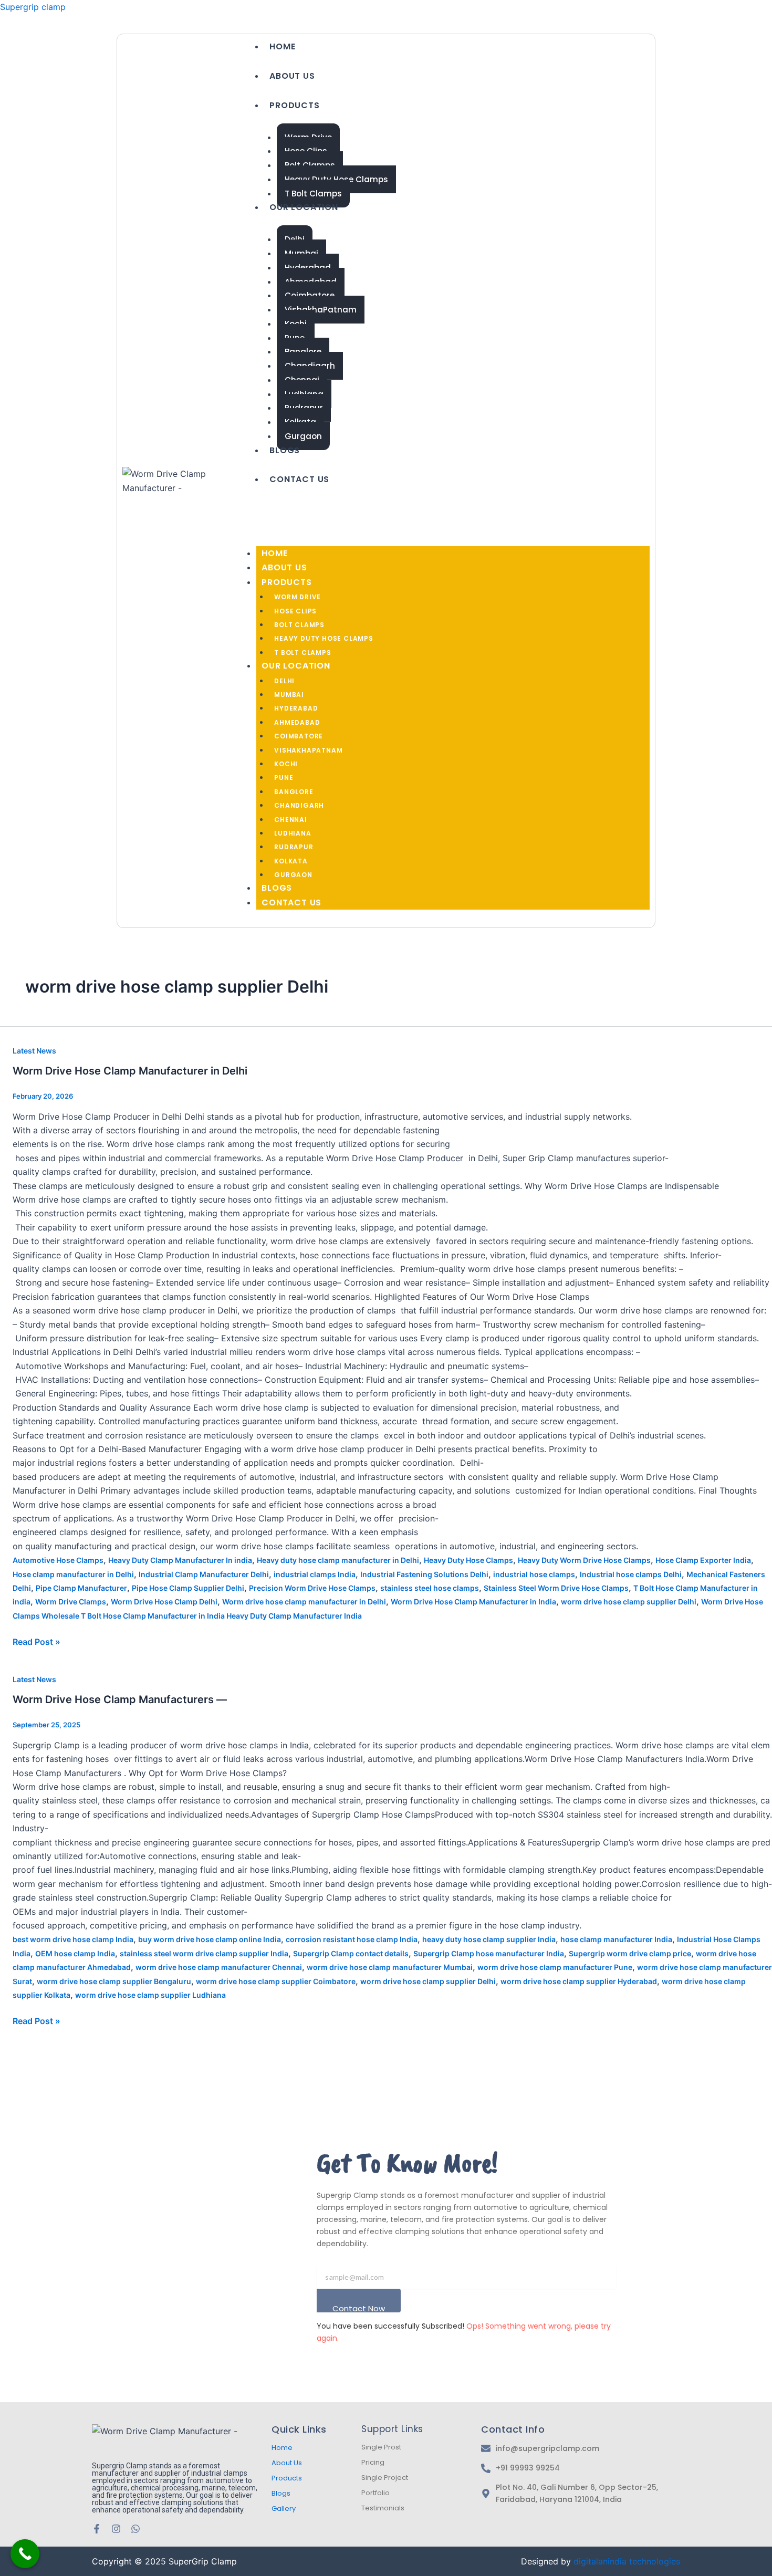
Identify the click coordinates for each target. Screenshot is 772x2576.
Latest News (34, 1051)
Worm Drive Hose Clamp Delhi (164, 1602)
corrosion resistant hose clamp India (352, 1939)
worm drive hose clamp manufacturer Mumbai (390, 1967)
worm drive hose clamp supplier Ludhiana (150, 1995)
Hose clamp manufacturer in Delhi (73, 1574)
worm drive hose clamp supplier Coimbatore (276, 1981)
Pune (284, 778)
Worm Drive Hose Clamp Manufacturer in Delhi (130, 1071)
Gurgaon (303, 436)
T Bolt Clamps (313, 194)
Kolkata (291, 861)
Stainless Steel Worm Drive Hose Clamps (556, 1588)
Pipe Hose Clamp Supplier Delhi (188, 1588)
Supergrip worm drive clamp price (630, 1953)
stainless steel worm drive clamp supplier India (204, 1953)
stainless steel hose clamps (430, 1588)
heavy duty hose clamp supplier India (489, 1939)
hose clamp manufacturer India (616, 1939)
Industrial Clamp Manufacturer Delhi (204, 1574)
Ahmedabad (297, 722)
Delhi (284, 681)
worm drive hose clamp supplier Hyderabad (579, 1981)
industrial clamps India (315, 1574)
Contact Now (359, 2308)
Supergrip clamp (33, 7)
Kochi (286, 764)
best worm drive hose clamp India (73, 1939)
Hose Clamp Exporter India (703, 1560)
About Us (292, 76)
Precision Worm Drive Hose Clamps (312, 1588)
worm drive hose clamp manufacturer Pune (555, 1967)
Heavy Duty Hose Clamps (324, 638)
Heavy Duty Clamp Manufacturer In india (180, 1560)
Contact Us (299, 479)
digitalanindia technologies (627, 2561)
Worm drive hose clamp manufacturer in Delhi (304, 1602)
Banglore (294, 792)
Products (294, 105)
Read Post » (36, 1641)
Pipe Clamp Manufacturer (81, 1588)
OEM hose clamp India (75, 1953)
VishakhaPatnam (321, 310)
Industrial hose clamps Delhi (631, 1574)
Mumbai (289, 695)
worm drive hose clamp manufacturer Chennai (219, 1967)
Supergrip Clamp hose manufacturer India (489, 1953)
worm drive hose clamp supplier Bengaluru (114, 1981)
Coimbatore (299, 736)
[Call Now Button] (25, 2554)
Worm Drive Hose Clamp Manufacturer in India (473, 1602)
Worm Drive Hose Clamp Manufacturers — (120, 1699)
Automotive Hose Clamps (58, 1560)
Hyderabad (296, 708)
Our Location (304, 207)
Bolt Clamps (299, 625)
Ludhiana (293, 833)
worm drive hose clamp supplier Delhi (629, 1602)
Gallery (284, 2509)
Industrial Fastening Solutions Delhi (424, 1574)
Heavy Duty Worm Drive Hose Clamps (584, 1560)
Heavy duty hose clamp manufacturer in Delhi (338, 1560)
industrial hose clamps (534, 1574)
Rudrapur (294, 847)
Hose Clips (295, 611)
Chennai (291, 820)
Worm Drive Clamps (71, 1602)
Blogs (285, 450)
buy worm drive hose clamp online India (210, 1939)
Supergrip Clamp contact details (351, 1953)
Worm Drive (298, 597)
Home (282, 46)
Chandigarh (299, 805)
